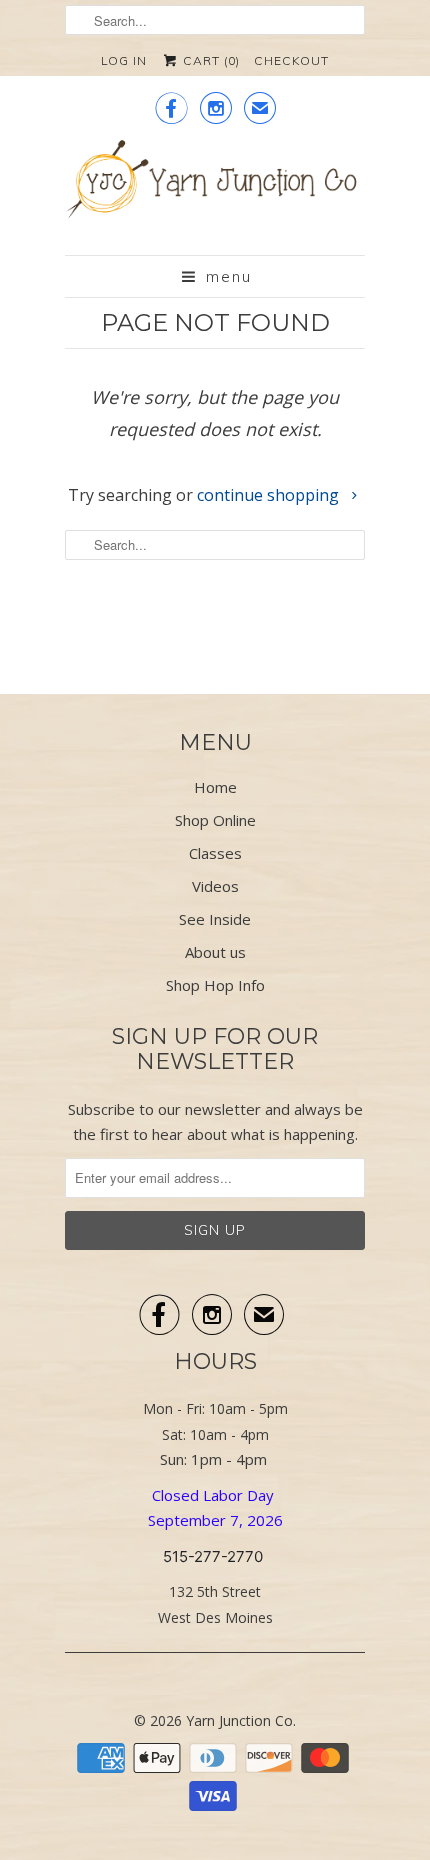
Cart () (209, 60)
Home (215, 787)
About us (215, 952)
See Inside (215, 919)
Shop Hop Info (215, 985)
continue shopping (270, 495)
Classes (215, 853)
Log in (124, 60)
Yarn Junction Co (239, 1720)
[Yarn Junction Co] (215, 190)
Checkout (291, 60)
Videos (215, 886)
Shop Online (215, 820)
